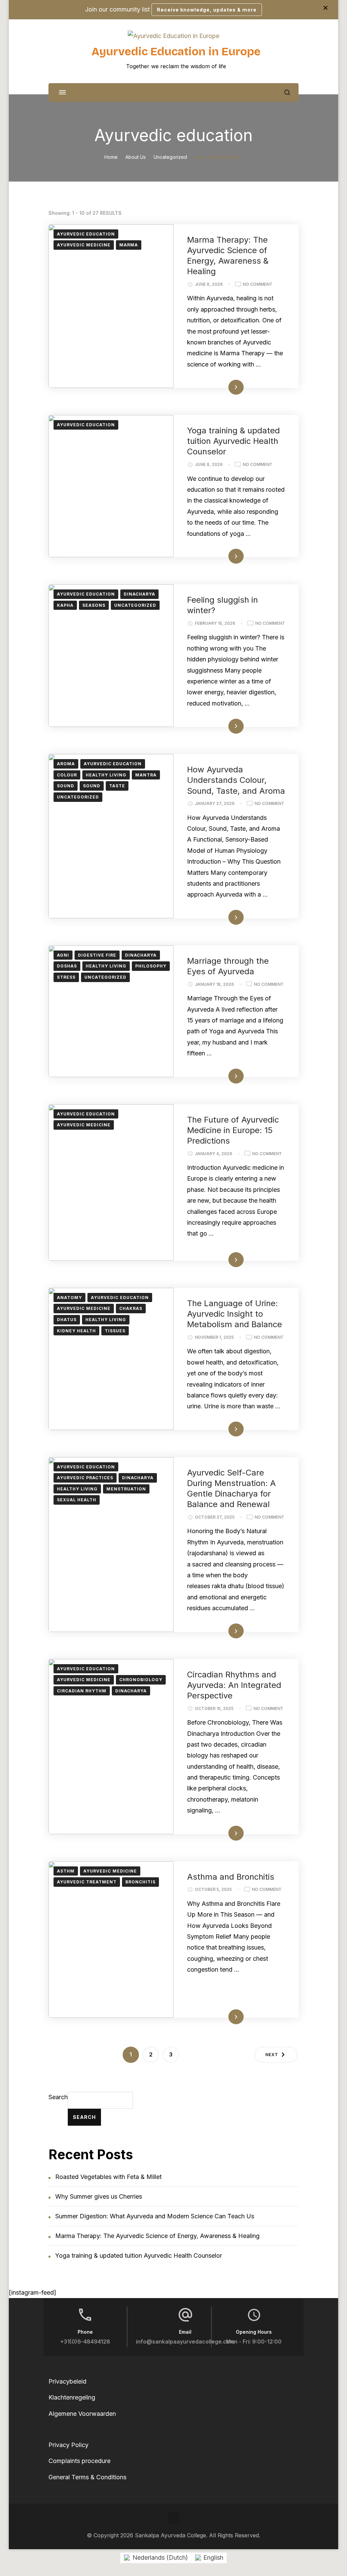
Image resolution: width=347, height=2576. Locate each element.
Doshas (67, 966)
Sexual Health (77, 1500)
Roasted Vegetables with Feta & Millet (108, 2177)
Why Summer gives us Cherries (99, 2196)
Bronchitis (140, 1882)
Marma (129, 245)
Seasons (94, 605)
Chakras (131, 1308)
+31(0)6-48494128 (85, 2342)
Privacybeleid (67, 2381)
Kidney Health (76, 1331)
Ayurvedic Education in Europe (176, 52)
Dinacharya (139, 594)
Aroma (66, 764)
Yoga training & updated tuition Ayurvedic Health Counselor (233, 441)
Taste (117, 786)
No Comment (258, 285)
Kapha (65, 605)
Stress (66, 977)
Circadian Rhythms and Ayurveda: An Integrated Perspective (234, 1685)
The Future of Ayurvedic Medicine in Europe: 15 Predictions (233, 1130)
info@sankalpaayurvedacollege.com (185, 2342)
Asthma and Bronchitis (231, 1877)
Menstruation (126, 1489)
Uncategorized (135, 605)
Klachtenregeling (72, 2397)
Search (58, 2097)
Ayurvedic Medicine (84, 245)
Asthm (66, 1871)
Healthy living (106, 775)
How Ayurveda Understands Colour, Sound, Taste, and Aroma (236, 780)
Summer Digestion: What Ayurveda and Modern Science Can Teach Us (155, 2216)
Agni (63, 955)
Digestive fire (97, 955)
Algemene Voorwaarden (82, 2414)
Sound (66, 786)
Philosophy (151, 966)
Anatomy (69, 1298)
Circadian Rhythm (82, 1691)
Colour (67, 775)
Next (272, 2055)
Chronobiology (141, 1680)
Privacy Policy (68, 2445)
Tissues (115, 1331)
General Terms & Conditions (87, 2477)
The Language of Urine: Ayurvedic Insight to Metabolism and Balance (234, 1314)
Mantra (146, 775)
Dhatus (67, 1320)
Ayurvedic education (86, 234)
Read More (225, 387)
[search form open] (287, 92)
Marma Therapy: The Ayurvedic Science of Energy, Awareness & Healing (157, 2236)
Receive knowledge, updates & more (207, 10)
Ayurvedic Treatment (87, 1882)
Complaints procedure (79, 2461)
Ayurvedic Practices (85, 1478)
